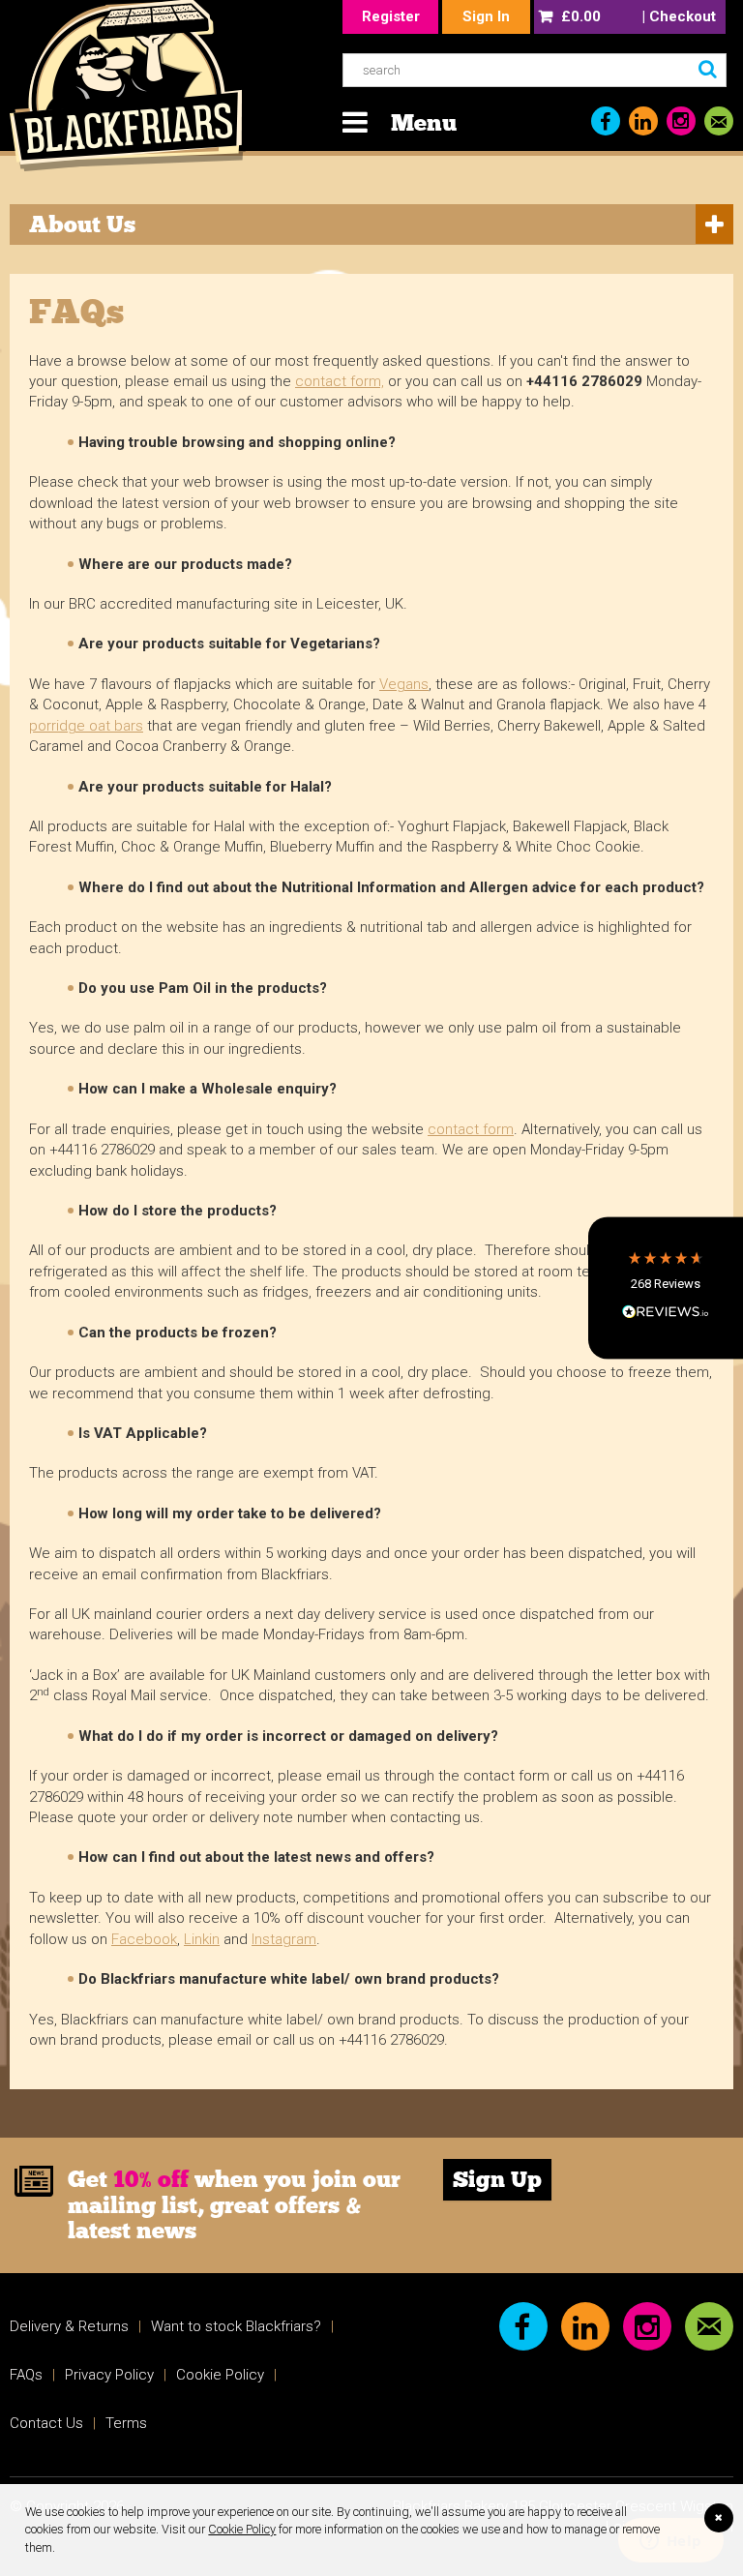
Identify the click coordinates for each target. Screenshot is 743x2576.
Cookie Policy (242, 2529)
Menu (424, 122)
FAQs (26, 2375)
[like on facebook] (606, 121)
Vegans (404, 684)
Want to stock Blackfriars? (236, 2326)
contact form (471, 1129)
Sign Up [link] (497, 2179)
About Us (82, 224)
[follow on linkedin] (643, 121)
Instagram (284, 1939)
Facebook (144, 1939)
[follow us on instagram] (681, 121)
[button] (666, 1288)
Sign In (486, 16)
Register (391, 16)
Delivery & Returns (69, 2326)
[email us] (719, 121)
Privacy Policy (109, 2375)
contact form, (340, 381)
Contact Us (46, 2423)
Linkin (202, 1939)
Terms (126, 2423)
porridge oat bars (86, 726)
